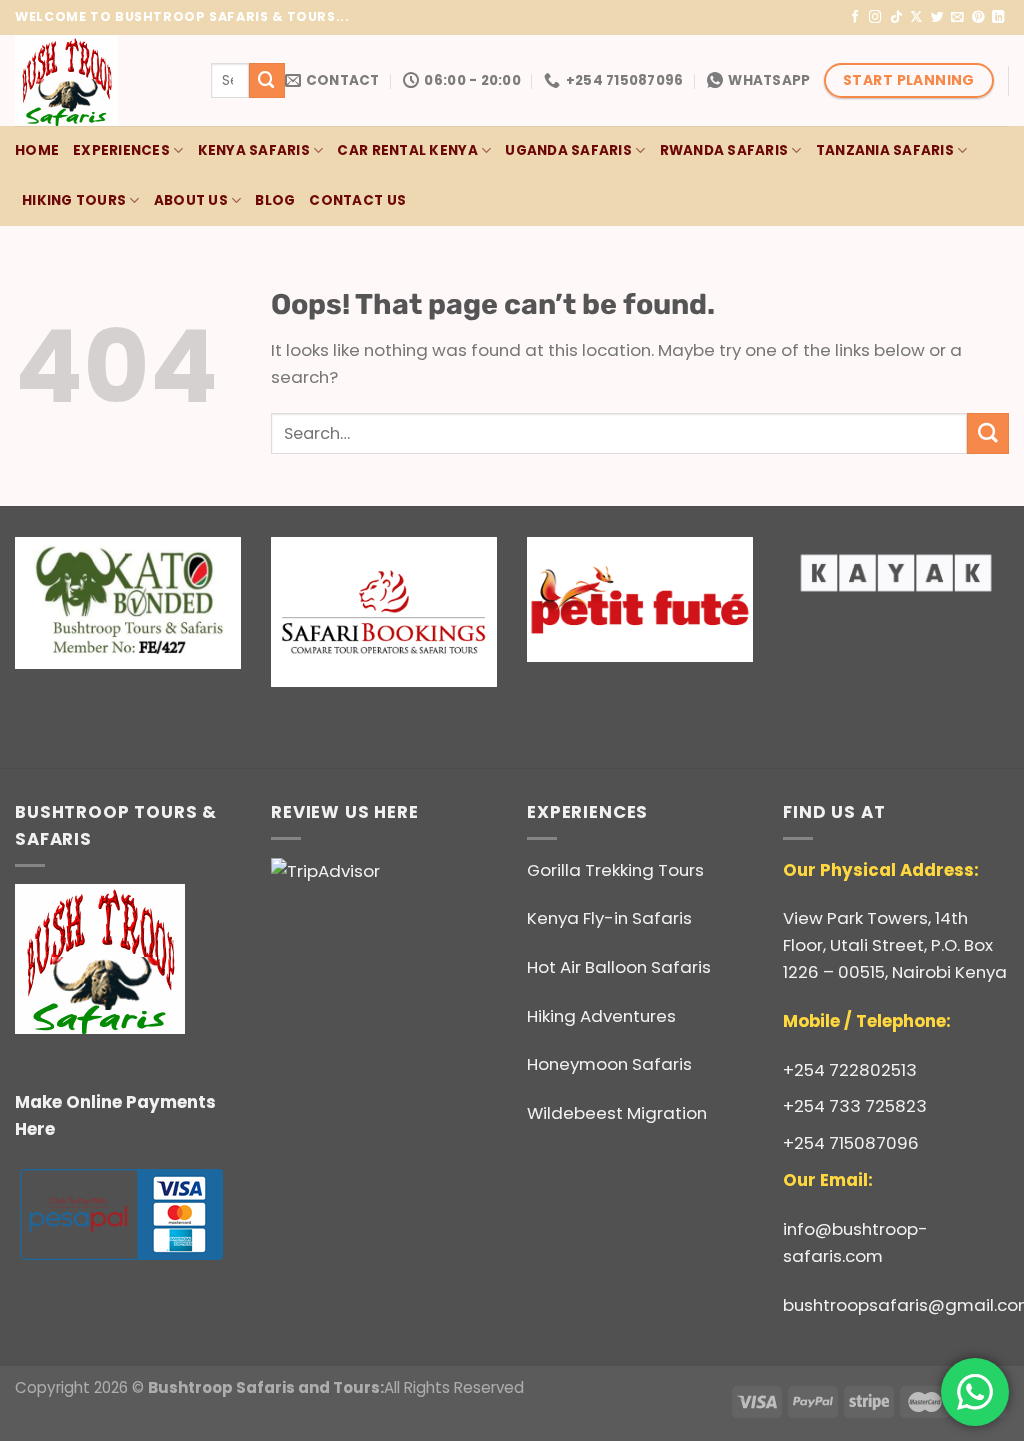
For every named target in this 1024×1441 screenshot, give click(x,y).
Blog (275, 200)
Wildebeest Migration (617, 1113)
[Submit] (267, 80)
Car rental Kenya (407, 150)
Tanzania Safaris (885, 150)
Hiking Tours (74, 200)
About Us (191, 200)
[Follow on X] (916, 18)
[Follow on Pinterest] (978, 18)
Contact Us (357, 200)
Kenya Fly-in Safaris (609, 918)
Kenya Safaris (254, 150)
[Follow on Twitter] (937, 18)
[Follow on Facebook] (855, 18)
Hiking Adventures (601, 1016)
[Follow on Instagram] (875, 18)
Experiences (121, 150)
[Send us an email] (957, 18)
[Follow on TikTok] (896, 18)
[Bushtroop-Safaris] (98, 80)
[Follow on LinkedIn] (998, 18)
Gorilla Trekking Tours (615, 870)
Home (37, 150)
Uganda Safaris (568, 150)
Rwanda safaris (724, 150)
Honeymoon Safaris (609, 1064)
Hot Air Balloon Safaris (619, 967)
